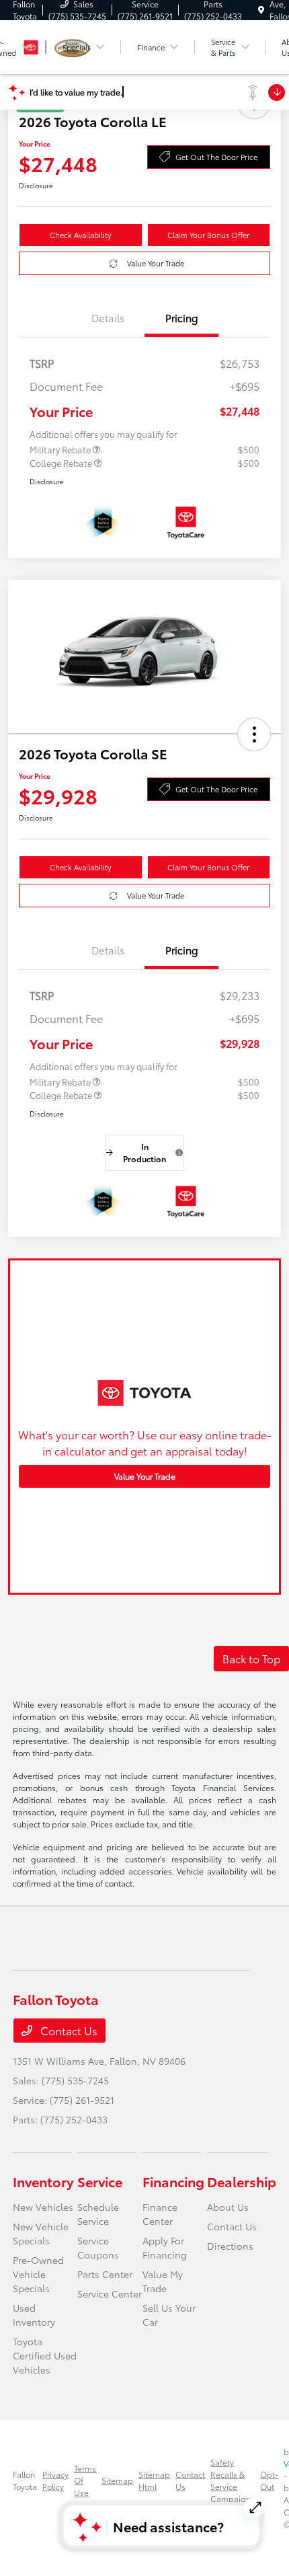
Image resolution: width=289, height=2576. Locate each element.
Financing (173, 2181)
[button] (254, 734)
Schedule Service (98, 2214)
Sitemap (117, 2480)
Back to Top (251, 1658)
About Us (228, 2207)
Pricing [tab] (182, 317)
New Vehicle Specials (41, 2233)
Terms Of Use (85, 2480)
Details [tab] (108, 317)
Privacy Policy (55, 2480)
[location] (261, 10)
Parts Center (105, 2274)
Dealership (242, 2181)
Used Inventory (34, 2315)
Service (100, 2181)
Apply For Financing (165, 2247)
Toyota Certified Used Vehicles (45, 2355)
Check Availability (80, 235)
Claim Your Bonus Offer (208, 235)
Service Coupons (98, 2247)
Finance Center (160, 2214)
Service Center (110, 2294)
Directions (230, 2246)
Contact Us (68, 2030)
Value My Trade (163, 2281)
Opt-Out (269, 2480)
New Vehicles (43, 2207)
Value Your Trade (156, 263)
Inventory (43, 2181)
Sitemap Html (154, 2480)
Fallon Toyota (25, 2480)
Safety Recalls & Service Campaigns (233, 2480)
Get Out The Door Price (216, 157)
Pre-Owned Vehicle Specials (38, 2274)
